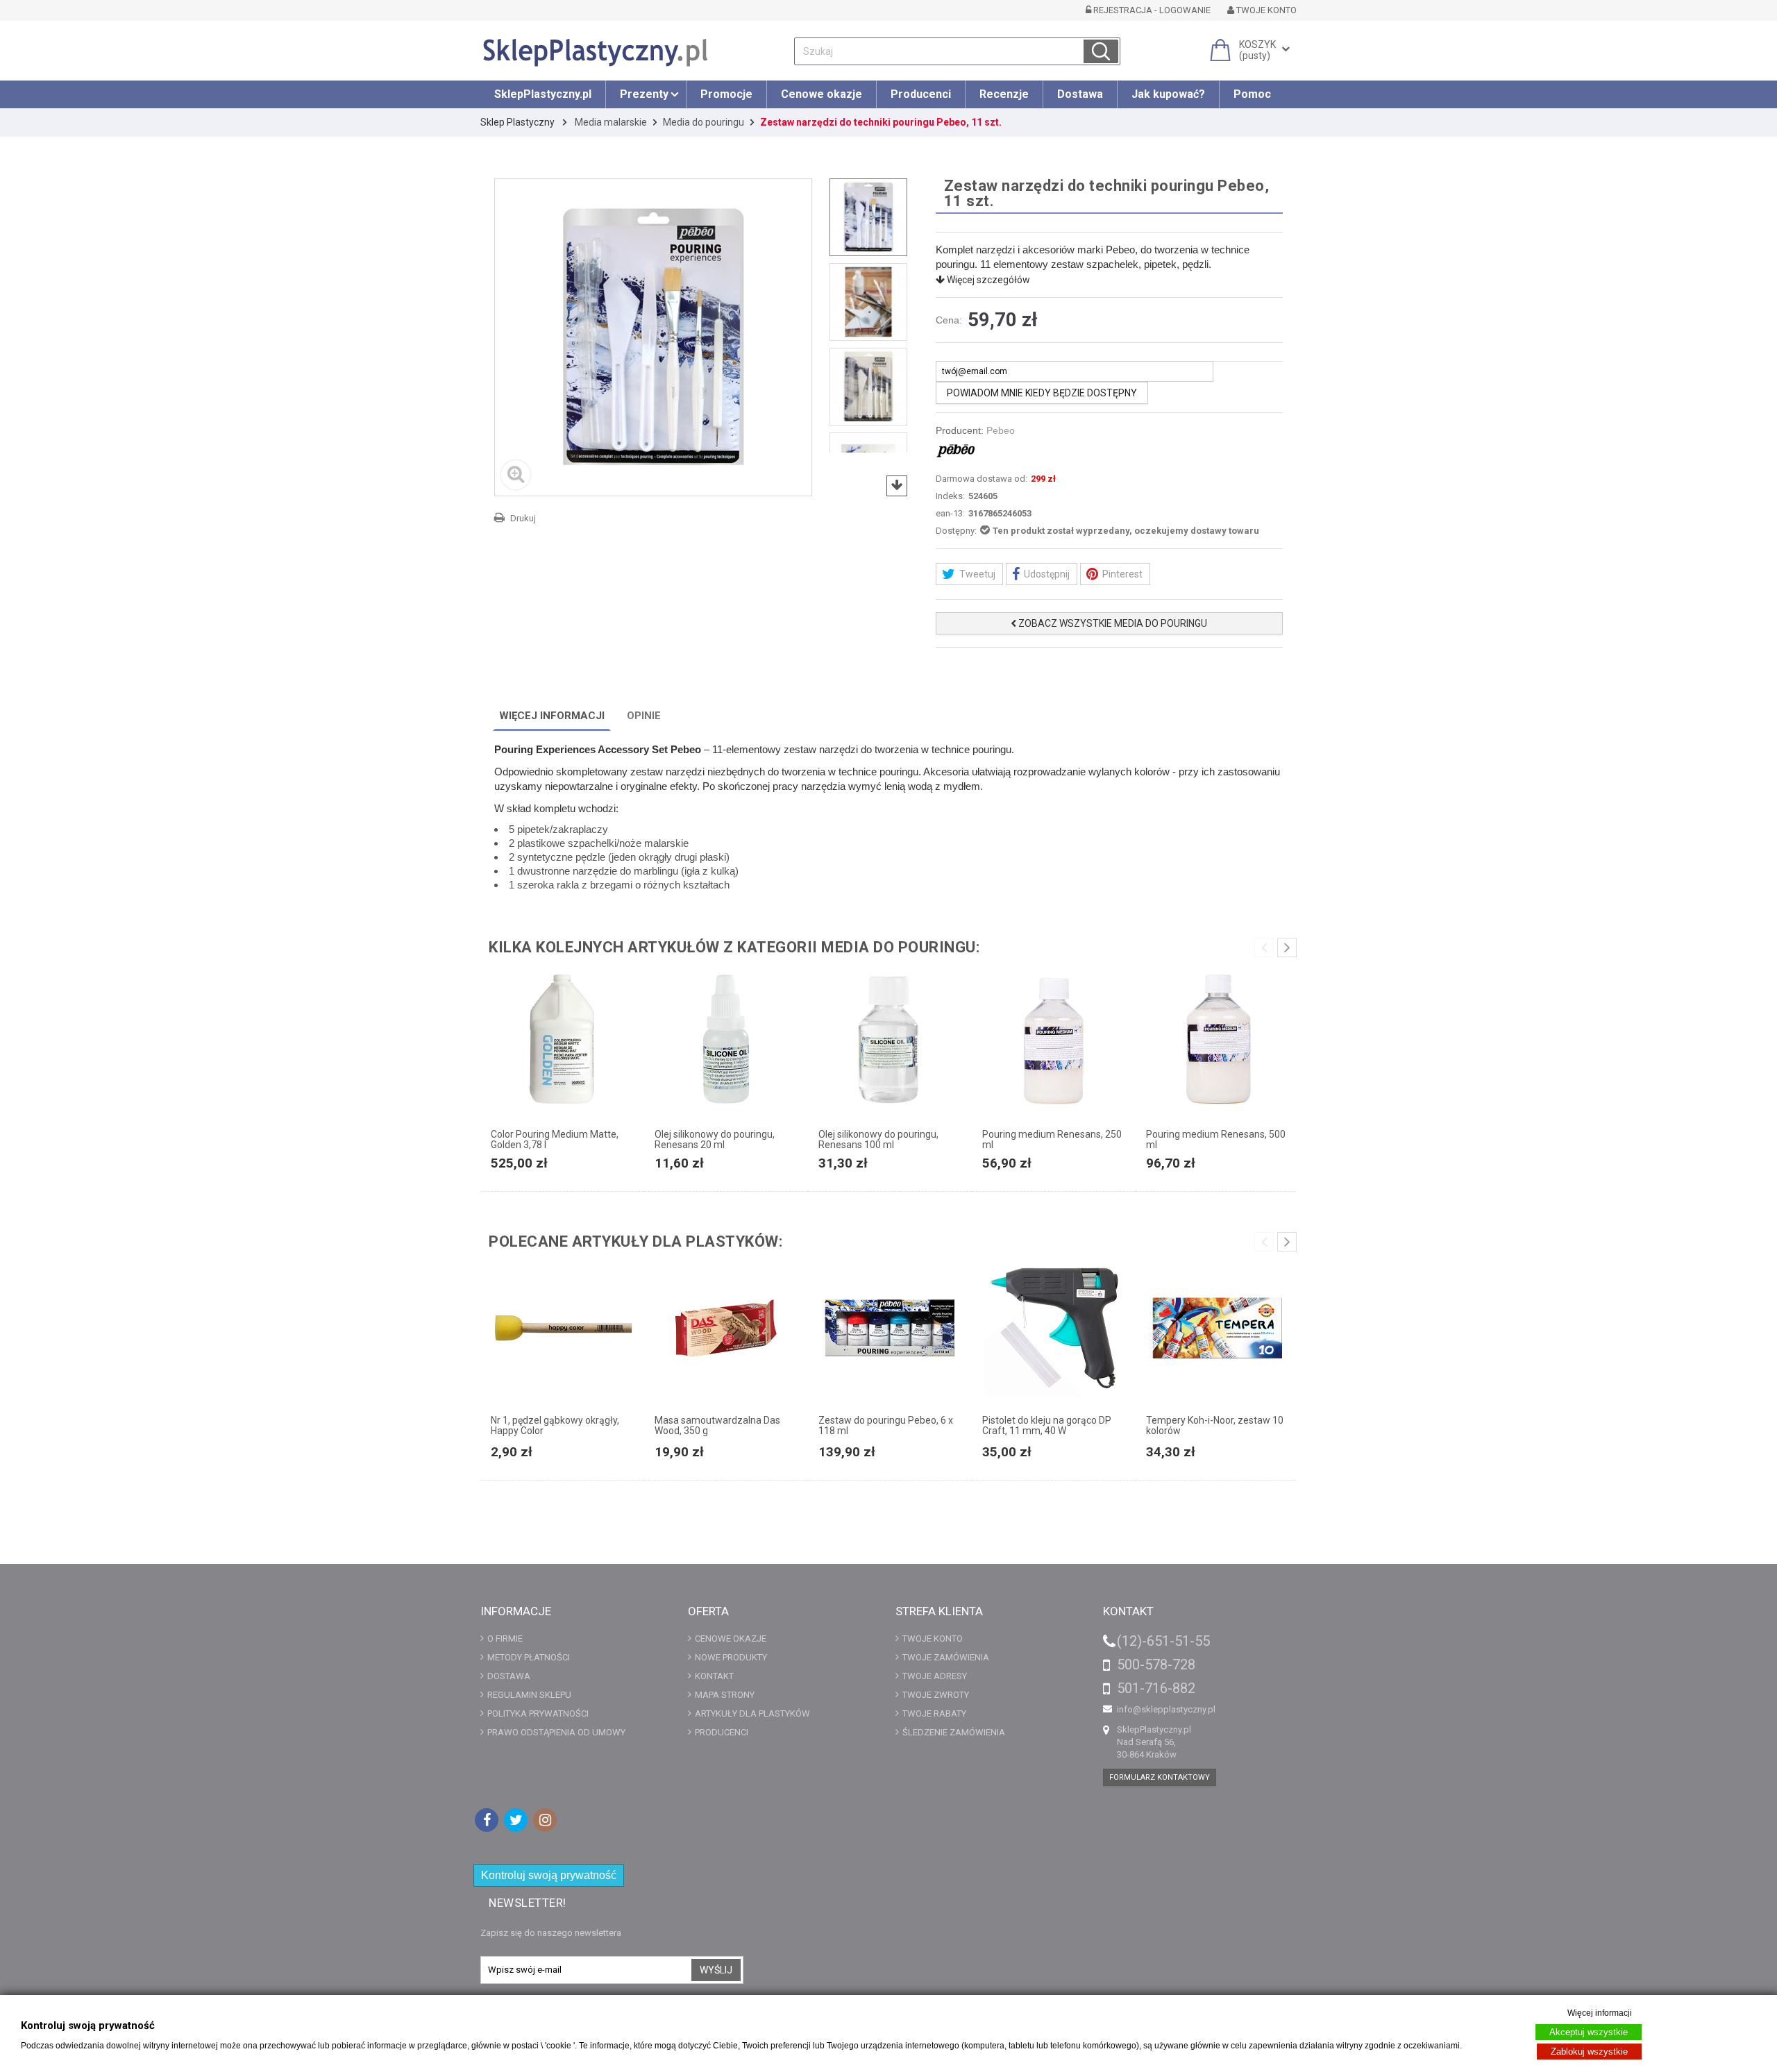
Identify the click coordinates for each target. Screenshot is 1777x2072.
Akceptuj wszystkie (1589, 2032)
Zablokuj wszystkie (1589, 2052)
